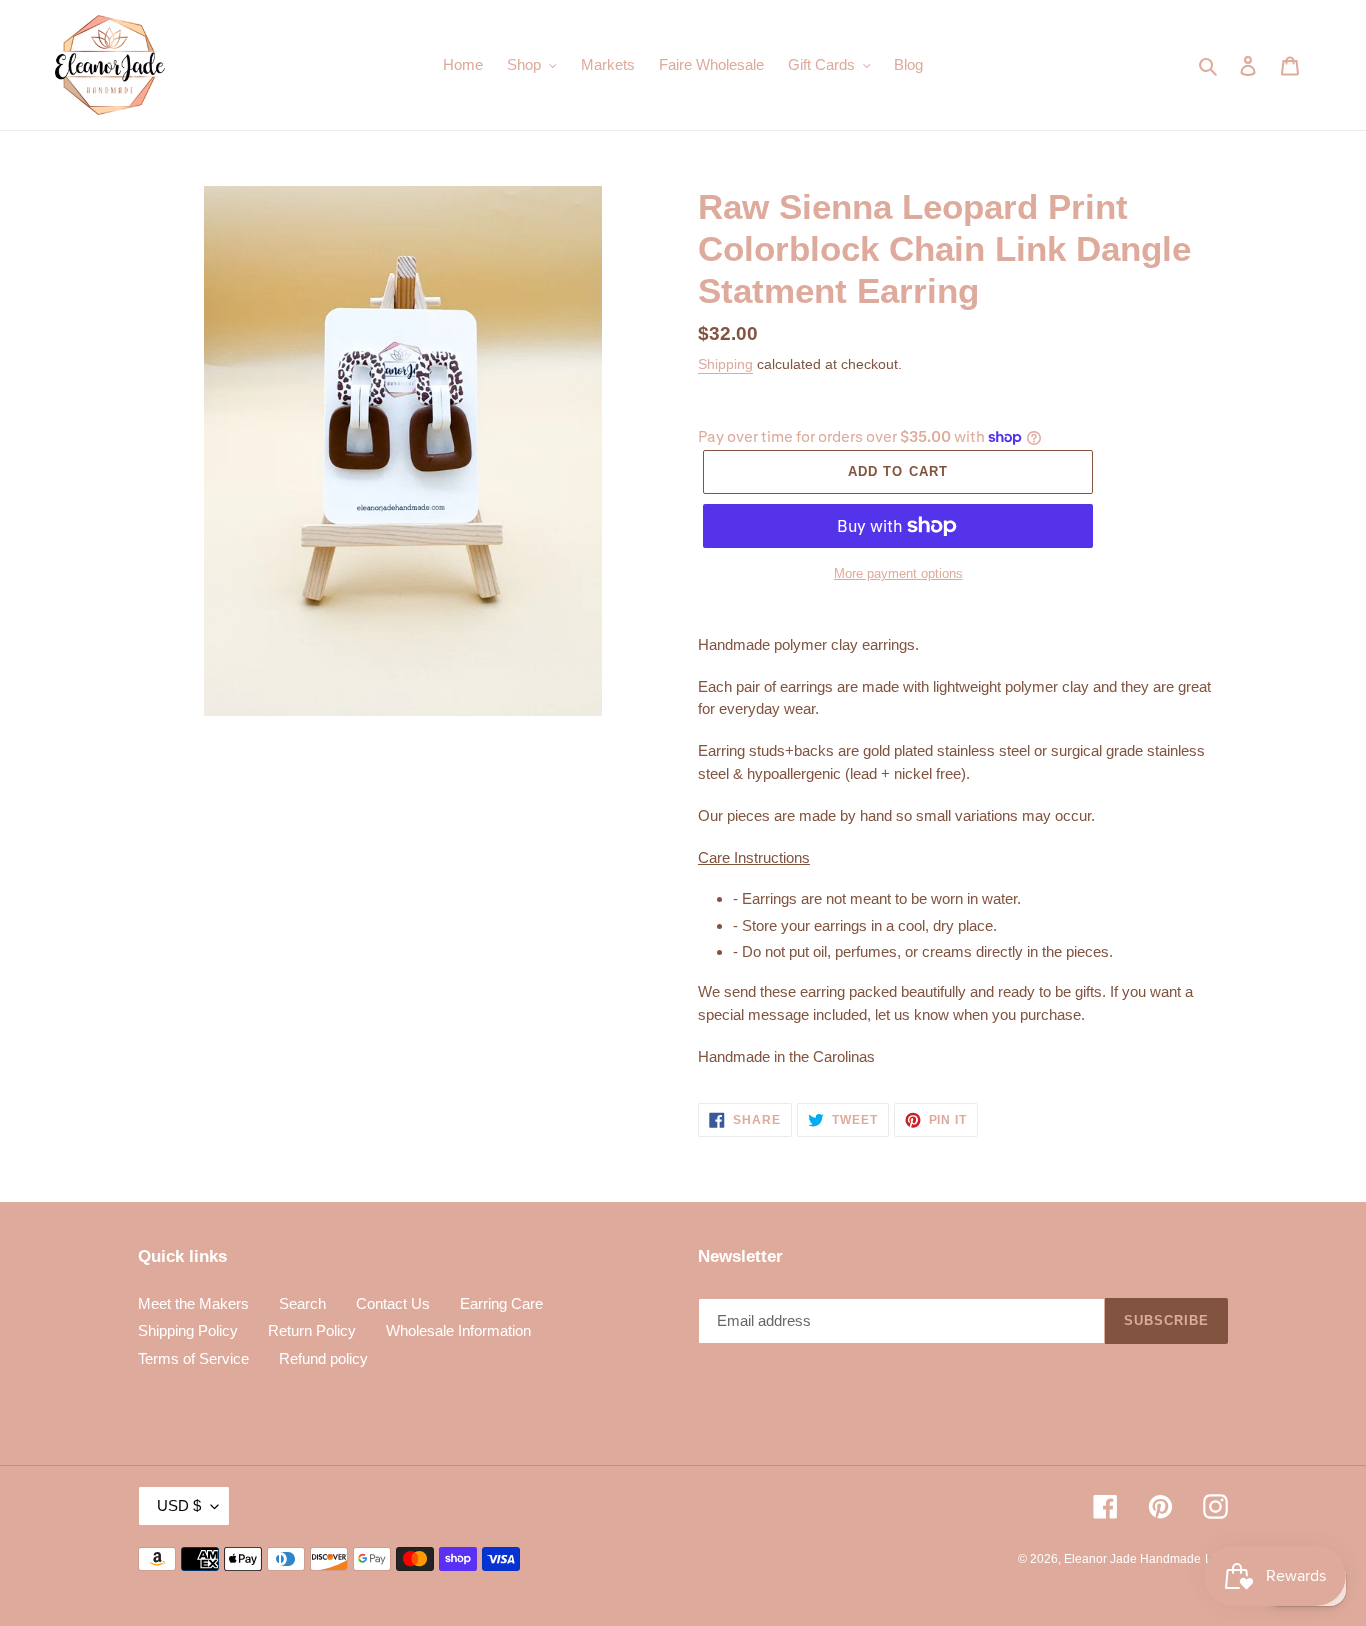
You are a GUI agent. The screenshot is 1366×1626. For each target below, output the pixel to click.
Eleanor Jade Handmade (1132, 1559)
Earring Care (501, 1303)
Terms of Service (193, 1358)
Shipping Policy (188, 1330)
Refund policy (323, 1358)
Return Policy (312, 1330)
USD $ (179, 1505)
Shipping (725, 364)
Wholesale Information (458, 1330)
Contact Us (393, 1303)
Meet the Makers (193, 1303)
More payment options (898, 573)
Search (302, 1303)
